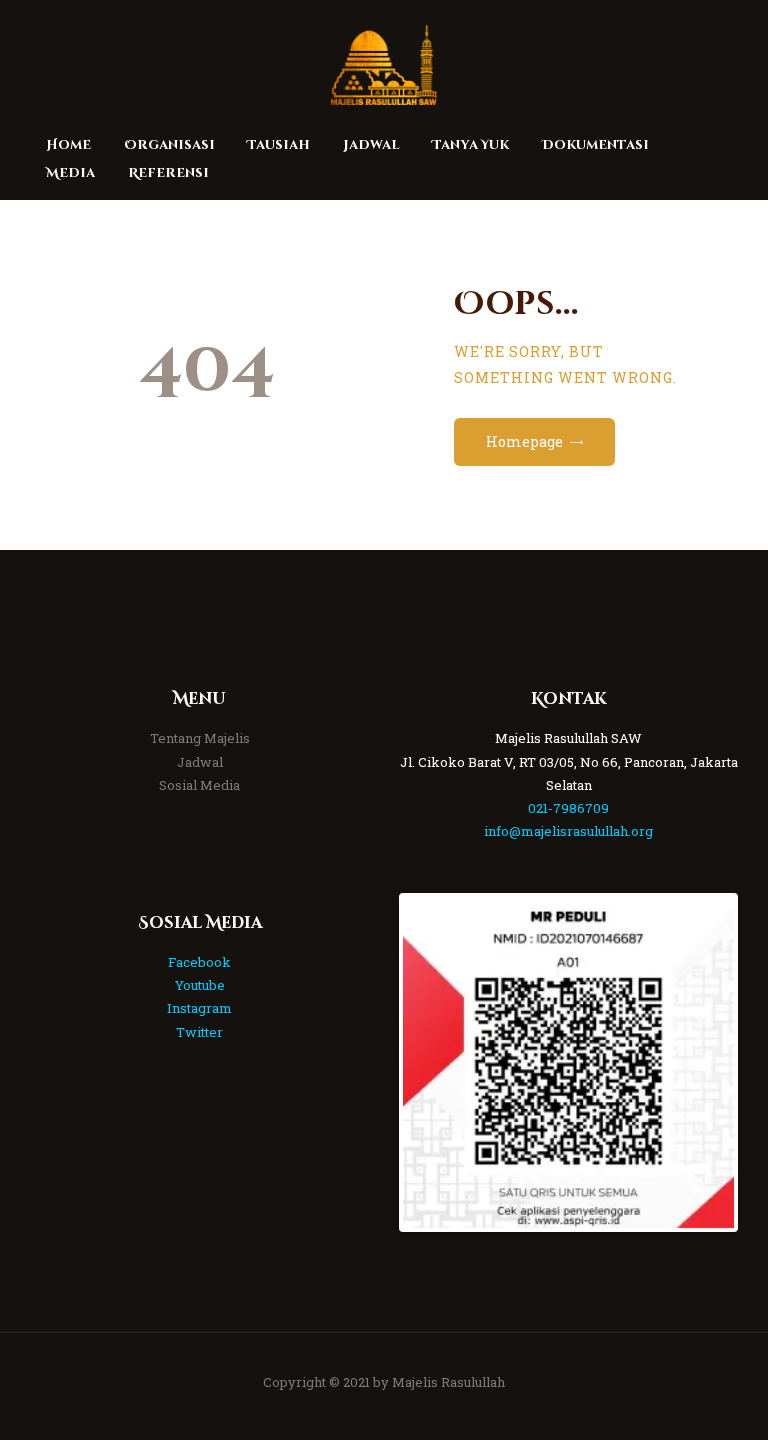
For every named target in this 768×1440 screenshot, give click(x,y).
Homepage (524, 441)
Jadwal (200, 762)
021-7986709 (568, 808)
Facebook (199, 962)
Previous (433, 1063)
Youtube (200, 985)
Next (704, 1063)
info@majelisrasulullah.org (568, 831)
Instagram (199, 1008)
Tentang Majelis (200, 738)
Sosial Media (199, 785)
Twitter (199, 1032)
